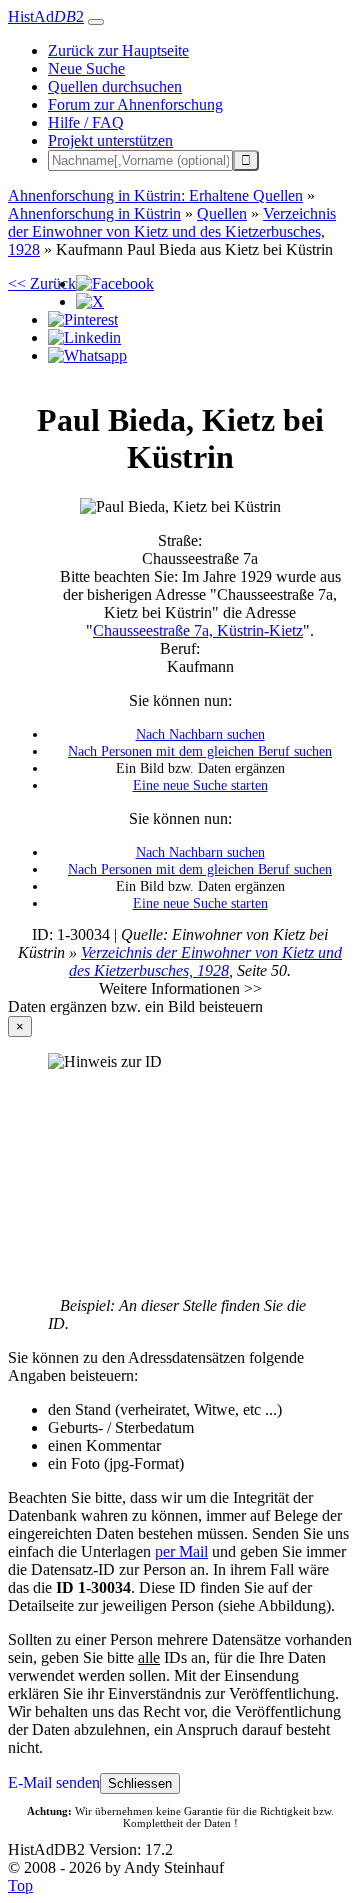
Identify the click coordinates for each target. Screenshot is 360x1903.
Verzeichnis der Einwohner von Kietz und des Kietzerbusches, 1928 (205, 961)
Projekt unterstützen (110, 140)
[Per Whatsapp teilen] (87, 355)
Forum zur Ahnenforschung (135, 104)
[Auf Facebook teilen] (115, 283)
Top (20, 1885)
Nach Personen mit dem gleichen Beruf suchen (200, 751)
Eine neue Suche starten (200, 785)
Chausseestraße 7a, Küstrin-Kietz (198, 630)
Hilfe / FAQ (86, 122)
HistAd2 (46, 16)
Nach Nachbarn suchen (200, 734)
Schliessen (140, 1783)
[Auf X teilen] (90, 301)
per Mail (181, 1551)
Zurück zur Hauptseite (118, 50)
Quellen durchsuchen (115, 86)
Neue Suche (86, 68)
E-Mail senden (54, 1782)
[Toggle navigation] (96, 22)
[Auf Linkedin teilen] (84, 337)
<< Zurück (42, 283)
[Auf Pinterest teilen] (83, 319)
